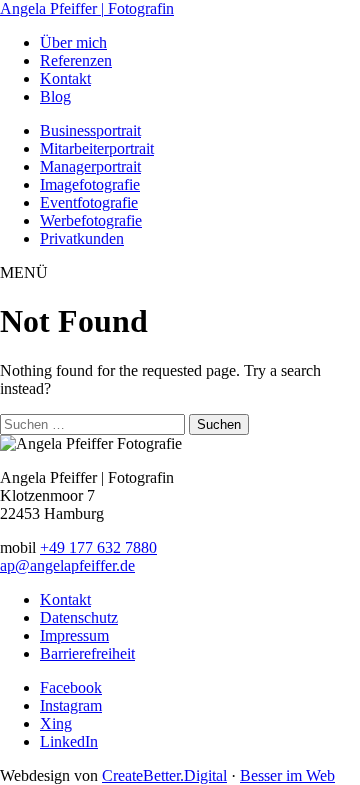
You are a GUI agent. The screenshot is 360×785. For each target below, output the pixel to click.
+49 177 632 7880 (98, 547)
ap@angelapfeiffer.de (67, 565)
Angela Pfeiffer (87, 8)
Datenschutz (79, 617)
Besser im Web (287, 775)
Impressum (74, 635)
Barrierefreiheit (87, 653)
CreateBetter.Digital (164, 775)
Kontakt (65, 599)
